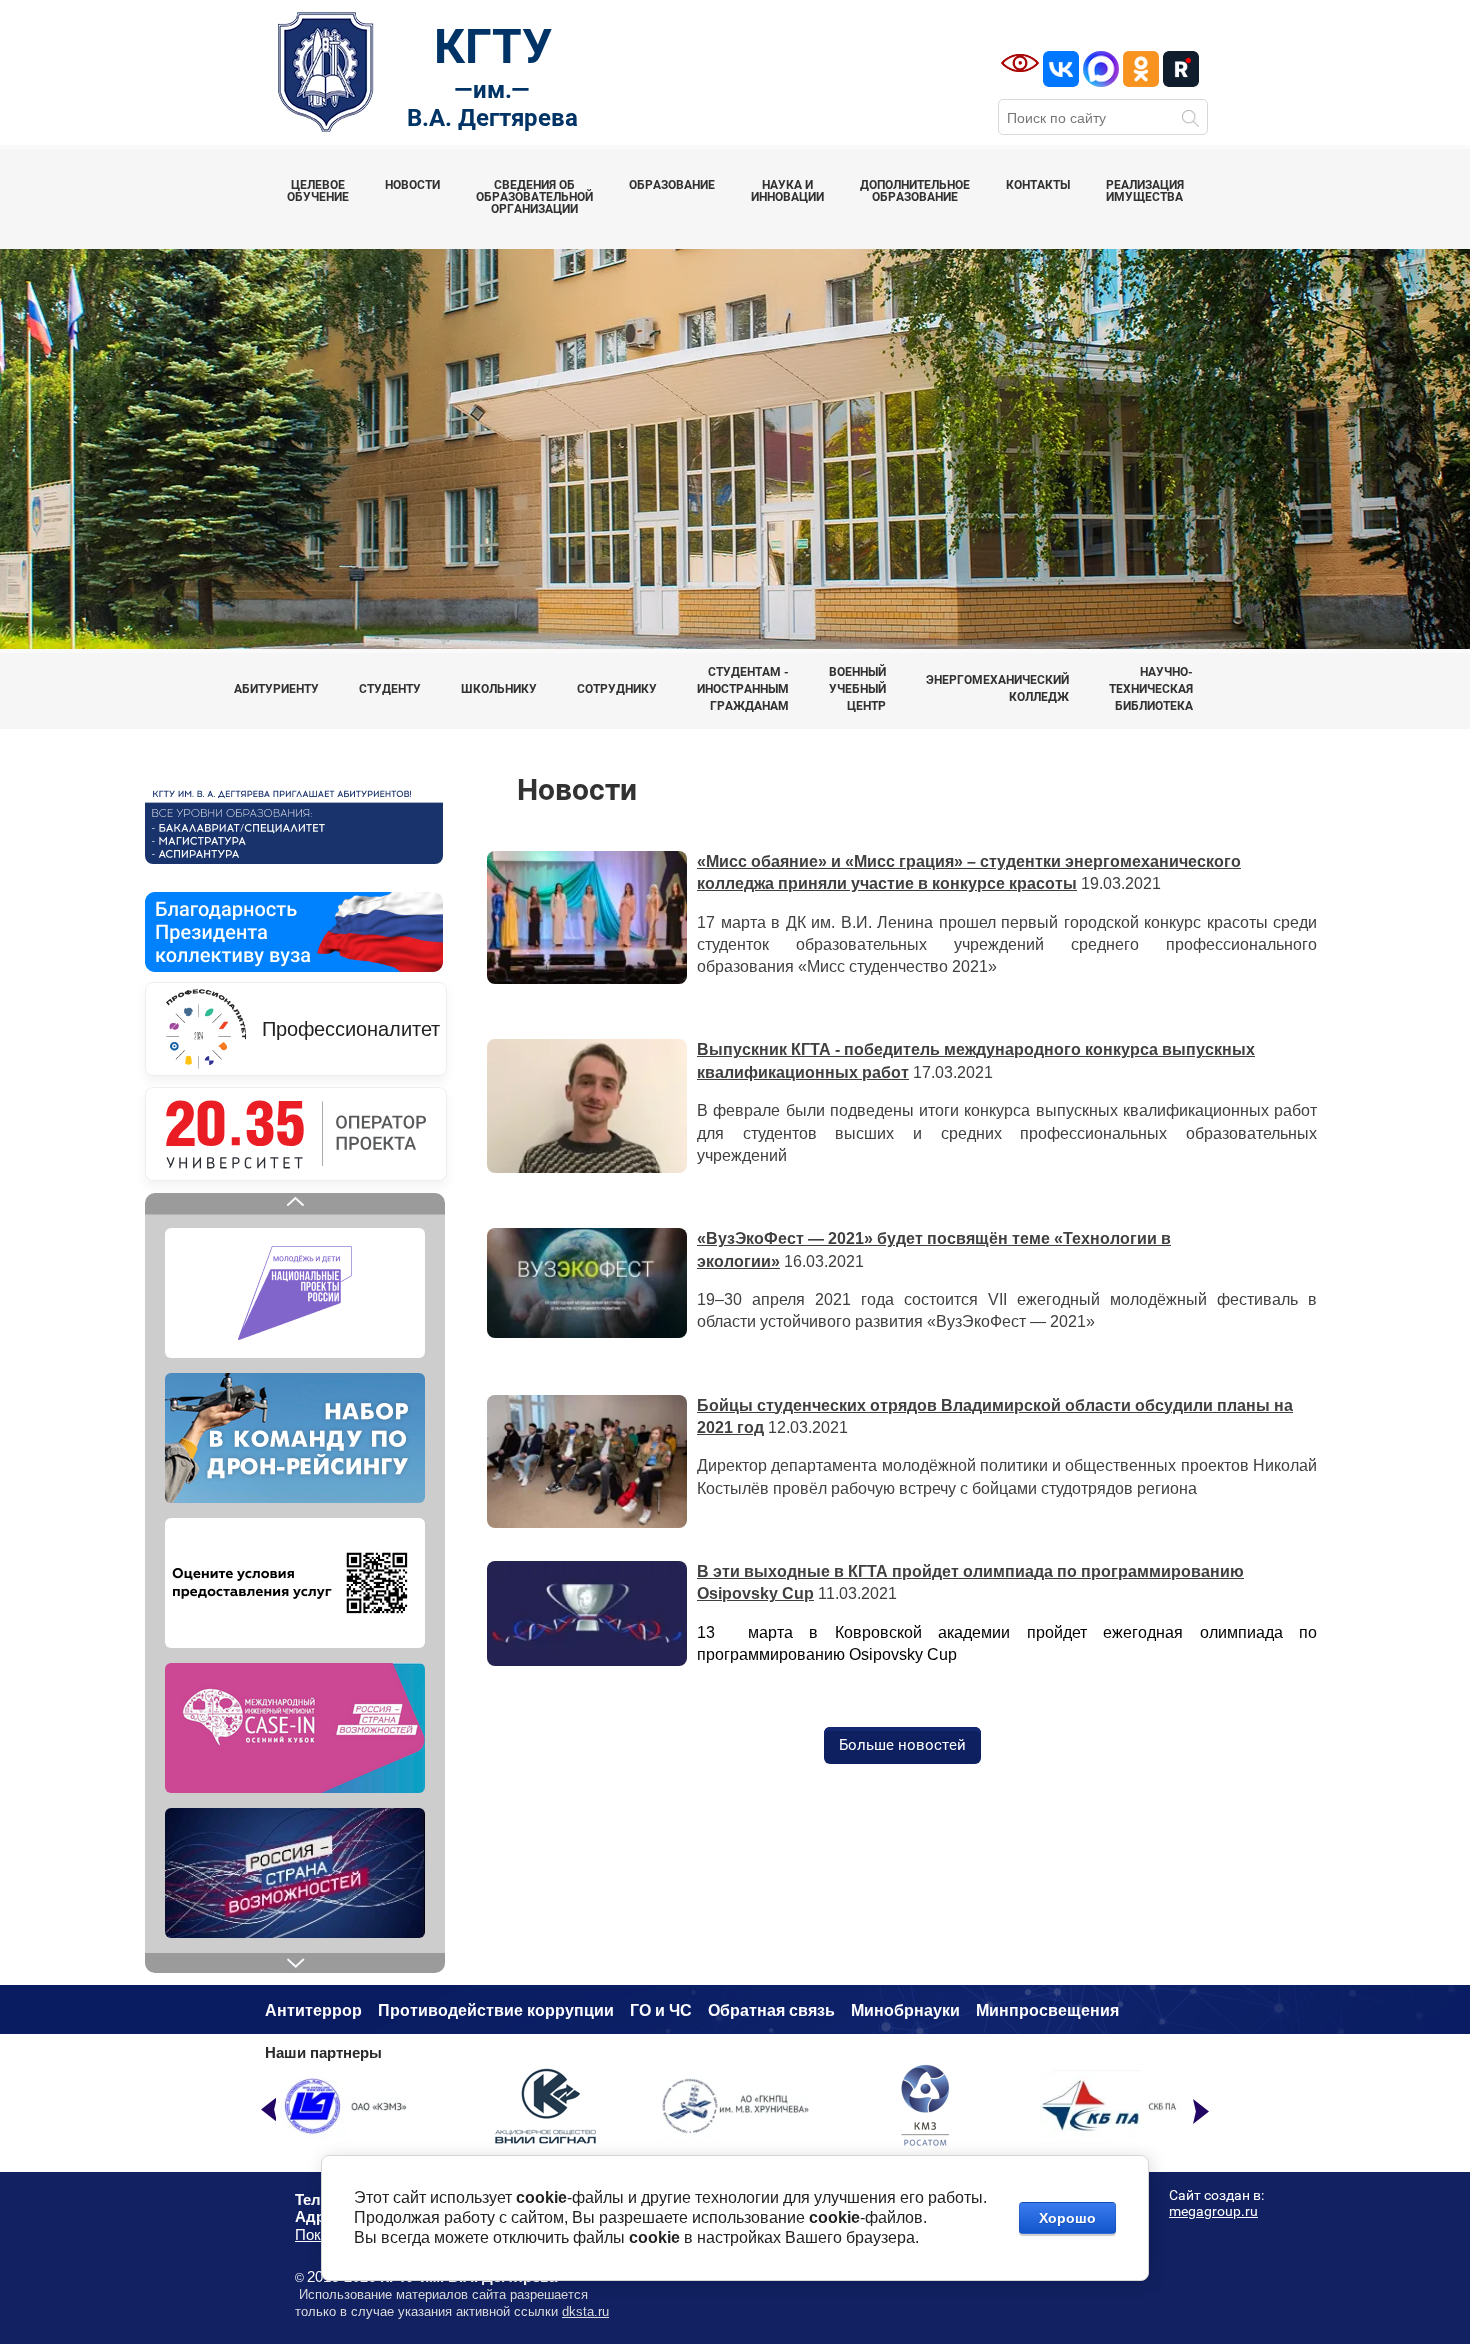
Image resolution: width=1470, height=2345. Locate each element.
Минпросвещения (1047, 2010)
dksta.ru (585, 2311)
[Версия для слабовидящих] (1020, 63)
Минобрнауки (905, 2010)
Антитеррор (313, 2010)
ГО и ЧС (661, 2010)
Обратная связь (771, 2010)
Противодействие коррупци (491, 2010)
